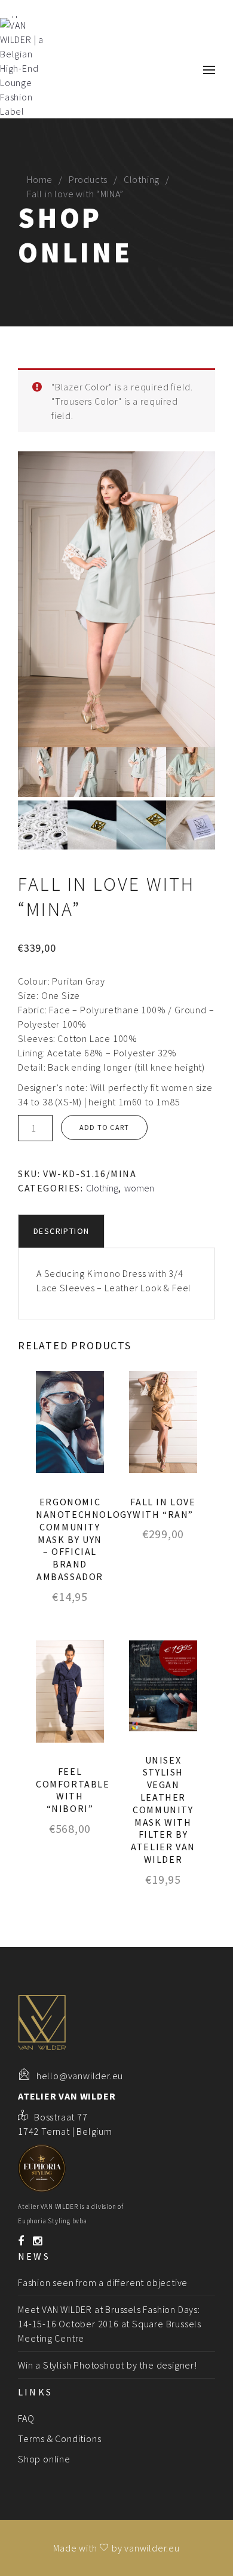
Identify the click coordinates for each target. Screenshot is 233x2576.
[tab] (61, 1231)
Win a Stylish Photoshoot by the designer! (108, 2365)
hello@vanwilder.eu (80, 2076)
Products (88, 179)
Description (61, 1231)
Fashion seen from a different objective (103, 2282)
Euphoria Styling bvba (53, 2221)
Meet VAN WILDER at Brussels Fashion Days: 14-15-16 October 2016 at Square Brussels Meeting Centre (110, 2324)
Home (40, 179)
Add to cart (104, 1127)
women (139, 1188)
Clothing (142, 179)
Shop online (44, 2459)
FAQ (26, 2418)
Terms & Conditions (59, 2439)
